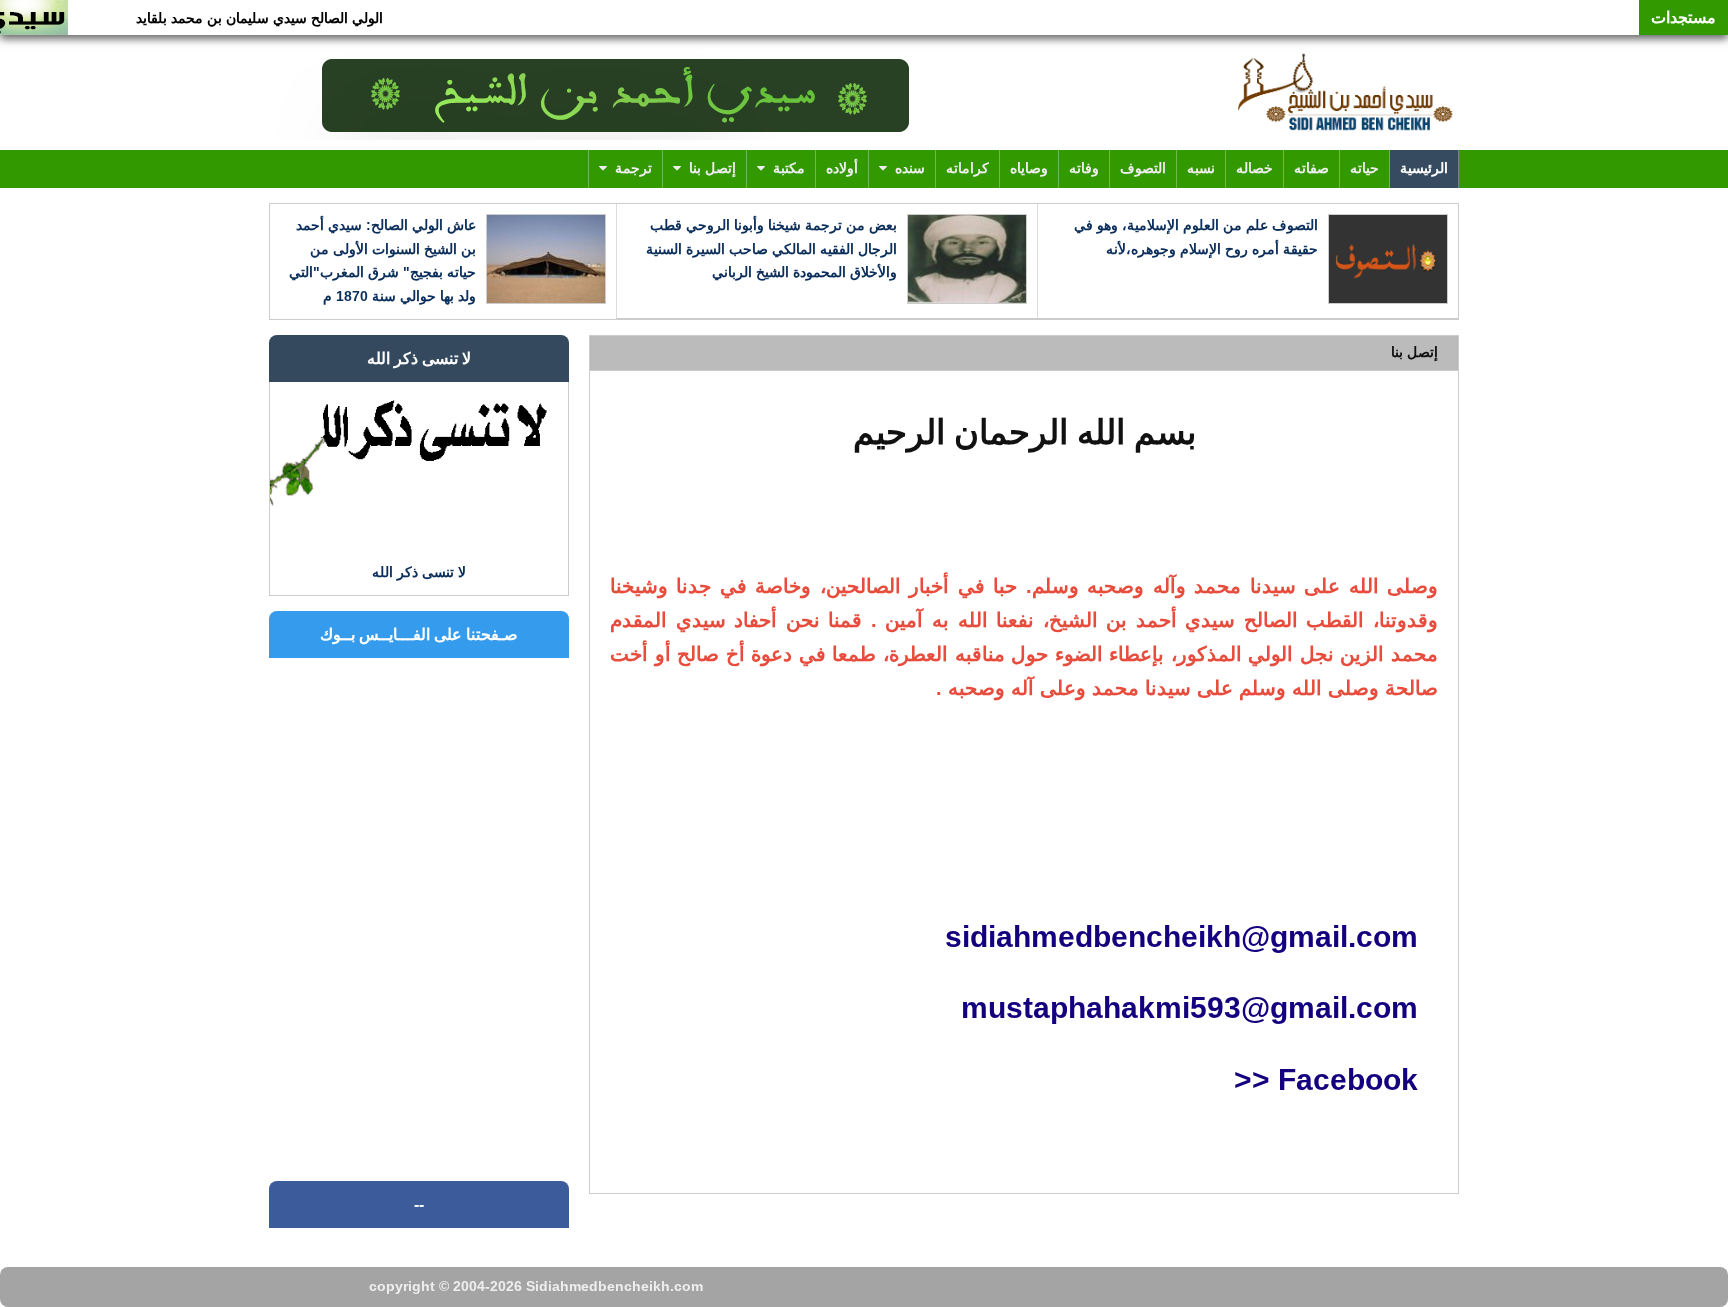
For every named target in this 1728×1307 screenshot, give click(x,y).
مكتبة (789, 168)
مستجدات (1683, 17)
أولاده (842, 168)
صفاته (1311, 168)
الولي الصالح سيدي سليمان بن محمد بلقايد (281, 18)
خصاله (1254, 168)
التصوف (1143, 168)
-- (419, 1204)
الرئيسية (1424, 168)
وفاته (1084, 168)
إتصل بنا (712, 168)
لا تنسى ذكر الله (419, 358)
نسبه (1201, 168)
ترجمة (633, 168)
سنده (910, 168)
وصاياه (1029, 168)
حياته (1364, 168)
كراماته (967, 168)
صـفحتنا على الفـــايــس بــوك (419, 634)
